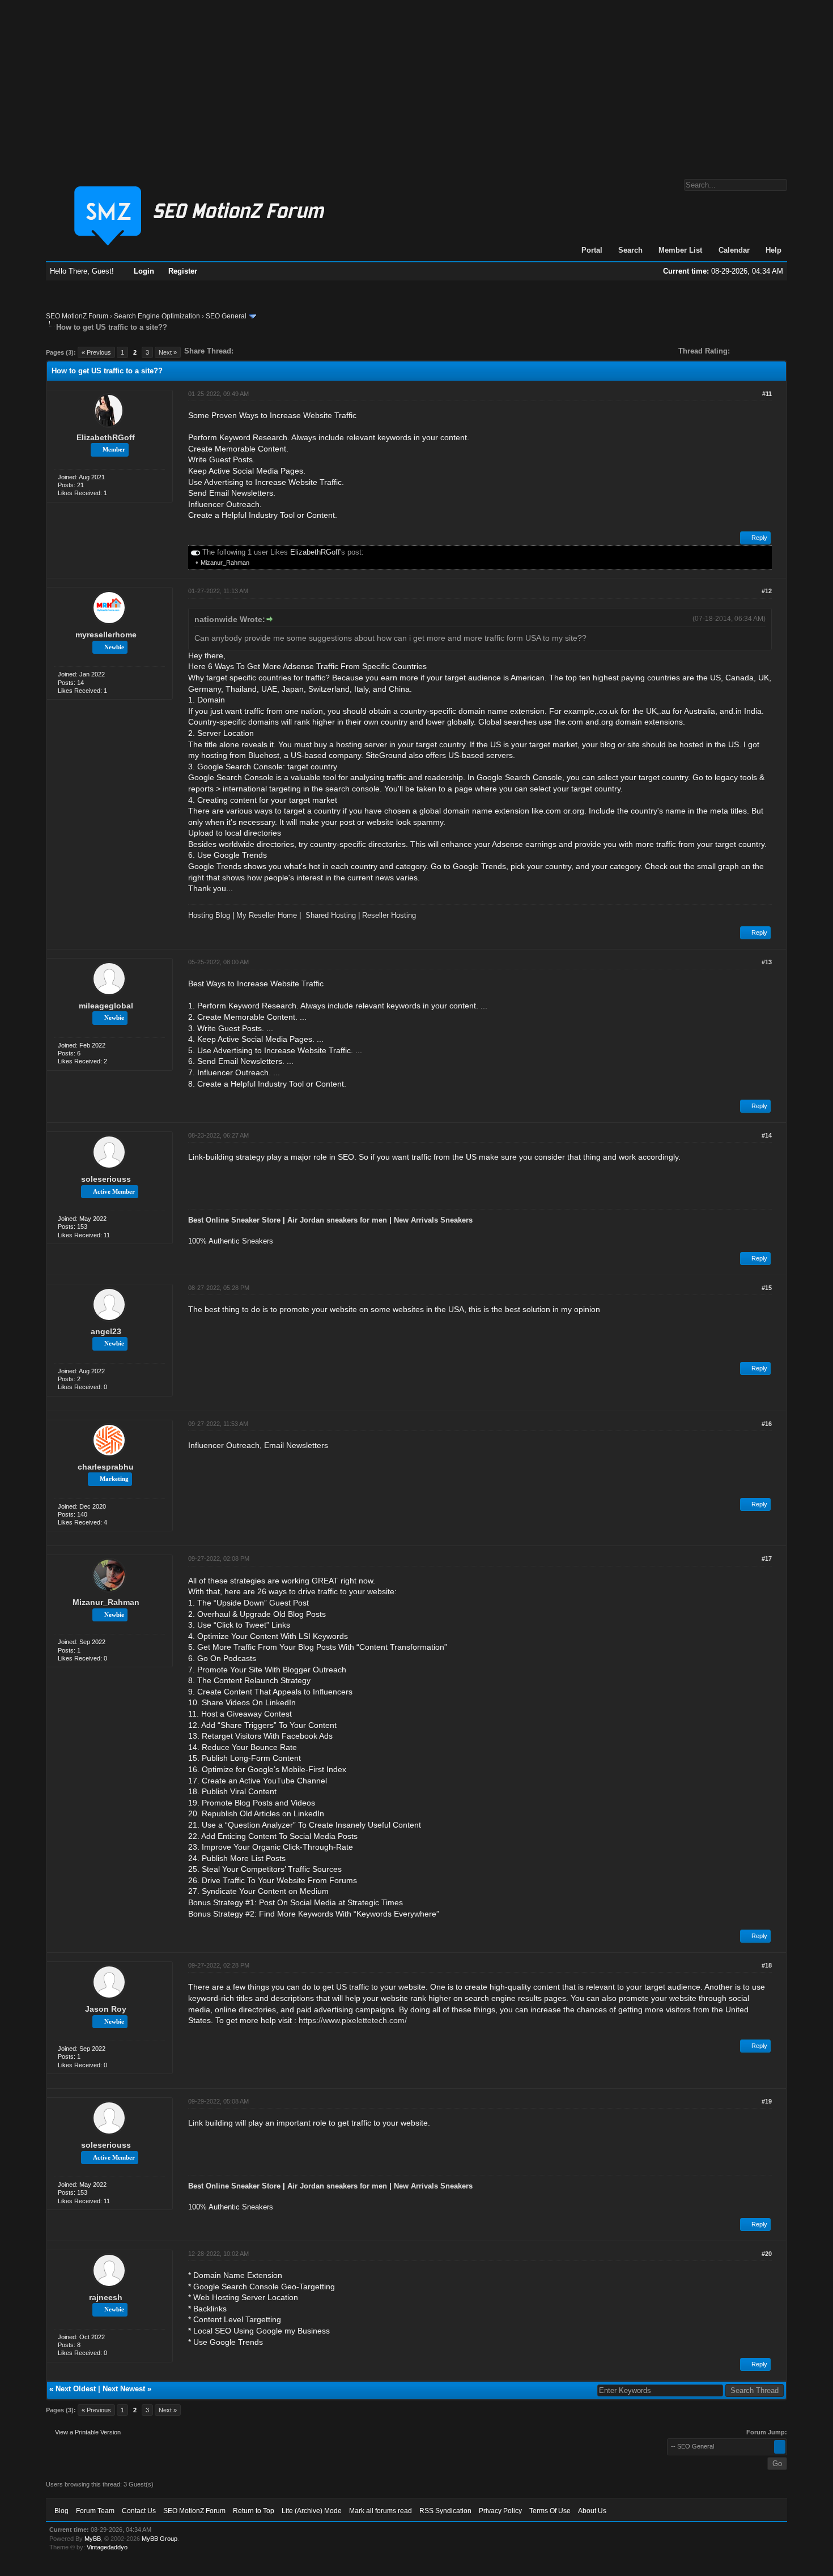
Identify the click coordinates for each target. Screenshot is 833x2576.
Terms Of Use (550, 2511)
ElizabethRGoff (106, 437)
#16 (767, 1424)
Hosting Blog (209, 915)
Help (773, 250)
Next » (168, 352)
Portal (592, 250)
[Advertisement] (416, 84)
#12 (767, 591)
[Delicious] (268, 351)
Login (144, 271)
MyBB (93, 2539)
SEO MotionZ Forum (77, 316)
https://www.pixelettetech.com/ (353, 2020)
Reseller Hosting (389, 915)
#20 (767, 2254)
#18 (767, 1965)
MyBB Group (160, 2539)
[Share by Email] (295, 351)
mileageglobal (106, 1006)
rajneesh (106, 2297)
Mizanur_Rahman (225, 563)
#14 (767, 1135)
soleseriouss (106, 1179)
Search (630, 250)
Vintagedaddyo (107, 2547)
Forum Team (95, 2511)
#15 (767, 1288)
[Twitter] (252, 351)
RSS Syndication (445, 2511)
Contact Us (139, 2511)
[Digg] (260, 351)
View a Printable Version (88, 2432)
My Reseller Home (267, 915)
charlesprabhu (106, 1467)
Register (183, 271)
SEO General (226, 316)
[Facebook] (244, 351)
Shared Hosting (331, 915)
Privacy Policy (500, 2511)
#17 (767, 1559)
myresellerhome (106, 635)
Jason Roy (106, 2009)
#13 (767, 962)
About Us (592, 2511)
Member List (680, 250)
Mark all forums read (381, 2511)
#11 (767, 394)
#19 (767, 2101)
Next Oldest (76, 2389)
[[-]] (195, 552)
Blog (61, 2511)
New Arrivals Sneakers (433, 1220)
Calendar (734, 250)
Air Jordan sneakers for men (337, 1220)
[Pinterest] (287, 351)
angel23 (106, 1331)
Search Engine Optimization (157, 316)
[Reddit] (276, 351)
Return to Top (254, 2511)
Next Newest (124, 2389)
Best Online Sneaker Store (234, 1220)
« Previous (96, 352)
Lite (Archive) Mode (312, 2511)
